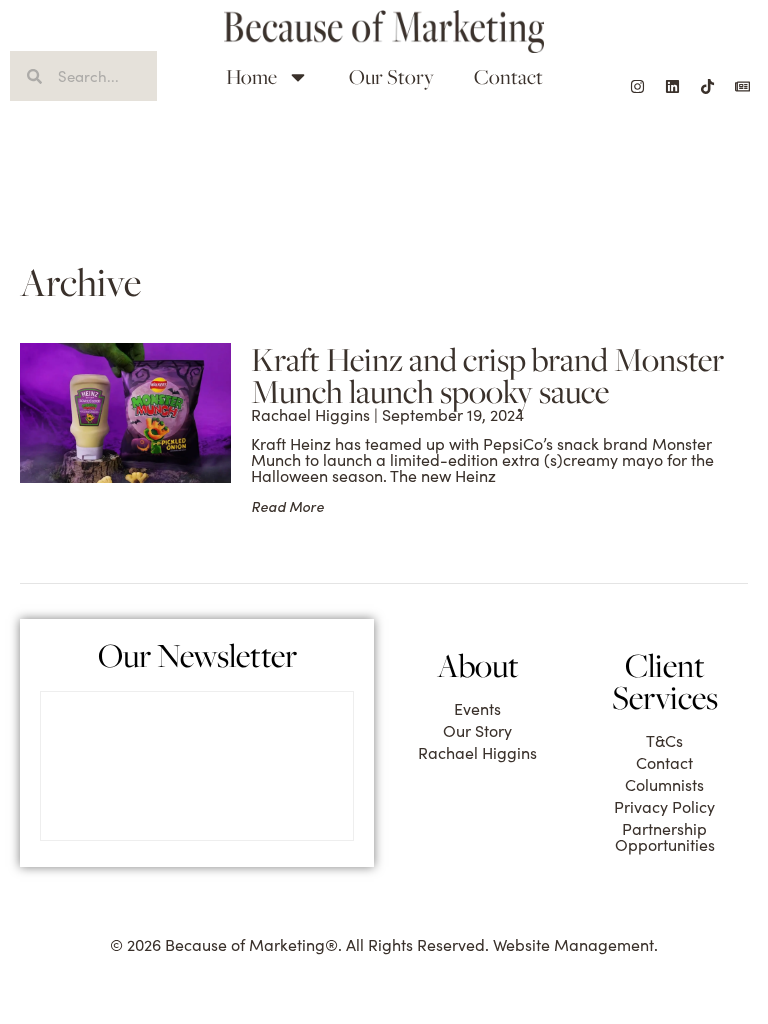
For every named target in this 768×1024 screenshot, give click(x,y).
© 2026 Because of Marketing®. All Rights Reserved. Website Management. (384, 944)
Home (251, 76)
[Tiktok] (708, 86)
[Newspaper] (743, 86)
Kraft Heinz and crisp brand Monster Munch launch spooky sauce (487, 375)
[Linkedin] (673, 86)
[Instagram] (638, 86)
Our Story (391, 76)
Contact (508, 76)
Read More (287, 506)
